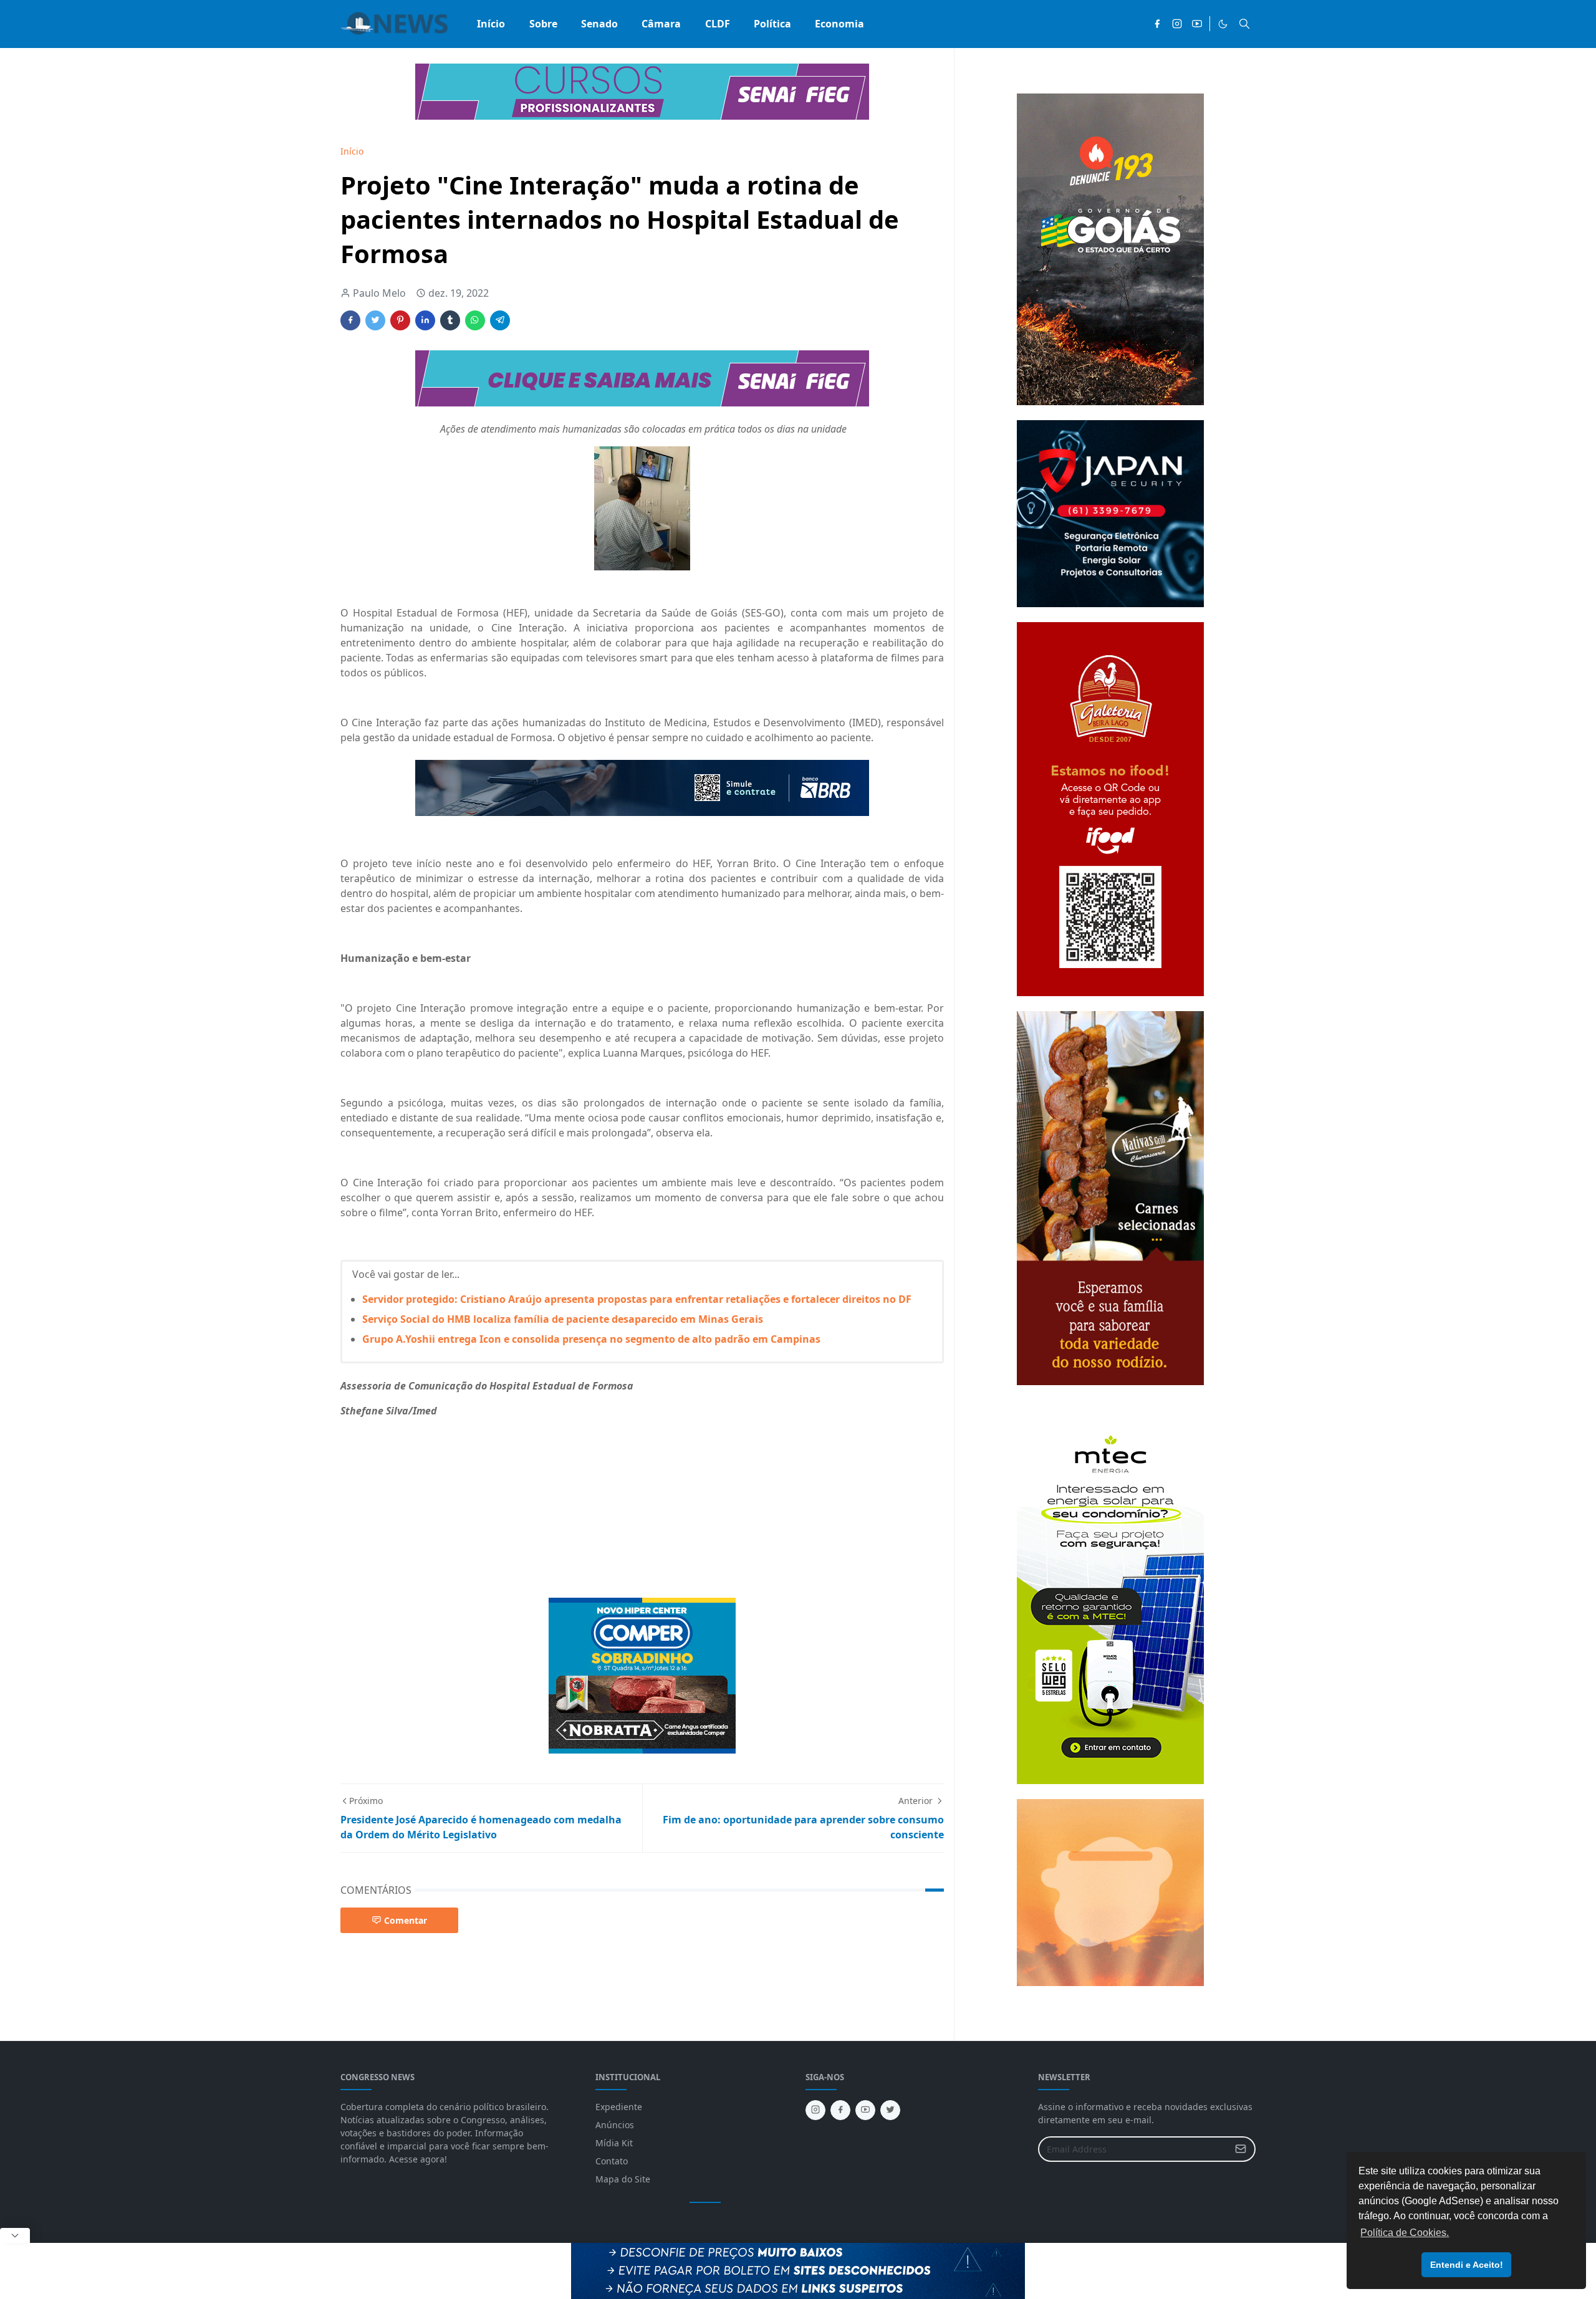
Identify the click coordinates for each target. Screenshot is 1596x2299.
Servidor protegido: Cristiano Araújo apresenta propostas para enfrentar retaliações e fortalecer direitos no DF (637, 1299)
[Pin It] (400, 320)
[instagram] (1177, 24)
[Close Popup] (15, 2235)
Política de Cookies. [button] (1405, 2233)
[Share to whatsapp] (475, 320)
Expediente (619, 2107)
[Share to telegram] (500, 320)
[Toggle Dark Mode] (1223, 24)
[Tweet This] (375, 320)
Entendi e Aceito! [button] (1467, 2265)
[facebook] (1157, 24)
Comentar (406, 1920)
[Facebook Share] (350, 320)
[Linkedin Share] (425, 320)
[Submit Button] (1241, 2149)
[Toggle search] (1244, 24)
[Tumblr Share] (450, 320)
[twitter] (890, 2110)
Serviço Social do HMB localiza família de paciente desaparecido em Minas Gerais (563, 1319)
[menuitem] (491, 24)
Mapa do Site (623, 2179)
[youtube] (1197, 24)
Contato (612, 2161)
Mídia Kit (614, 2143)
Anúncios (615, 2125)
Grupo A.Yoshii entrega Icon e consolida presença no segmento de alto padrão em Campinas (591, 1339)
